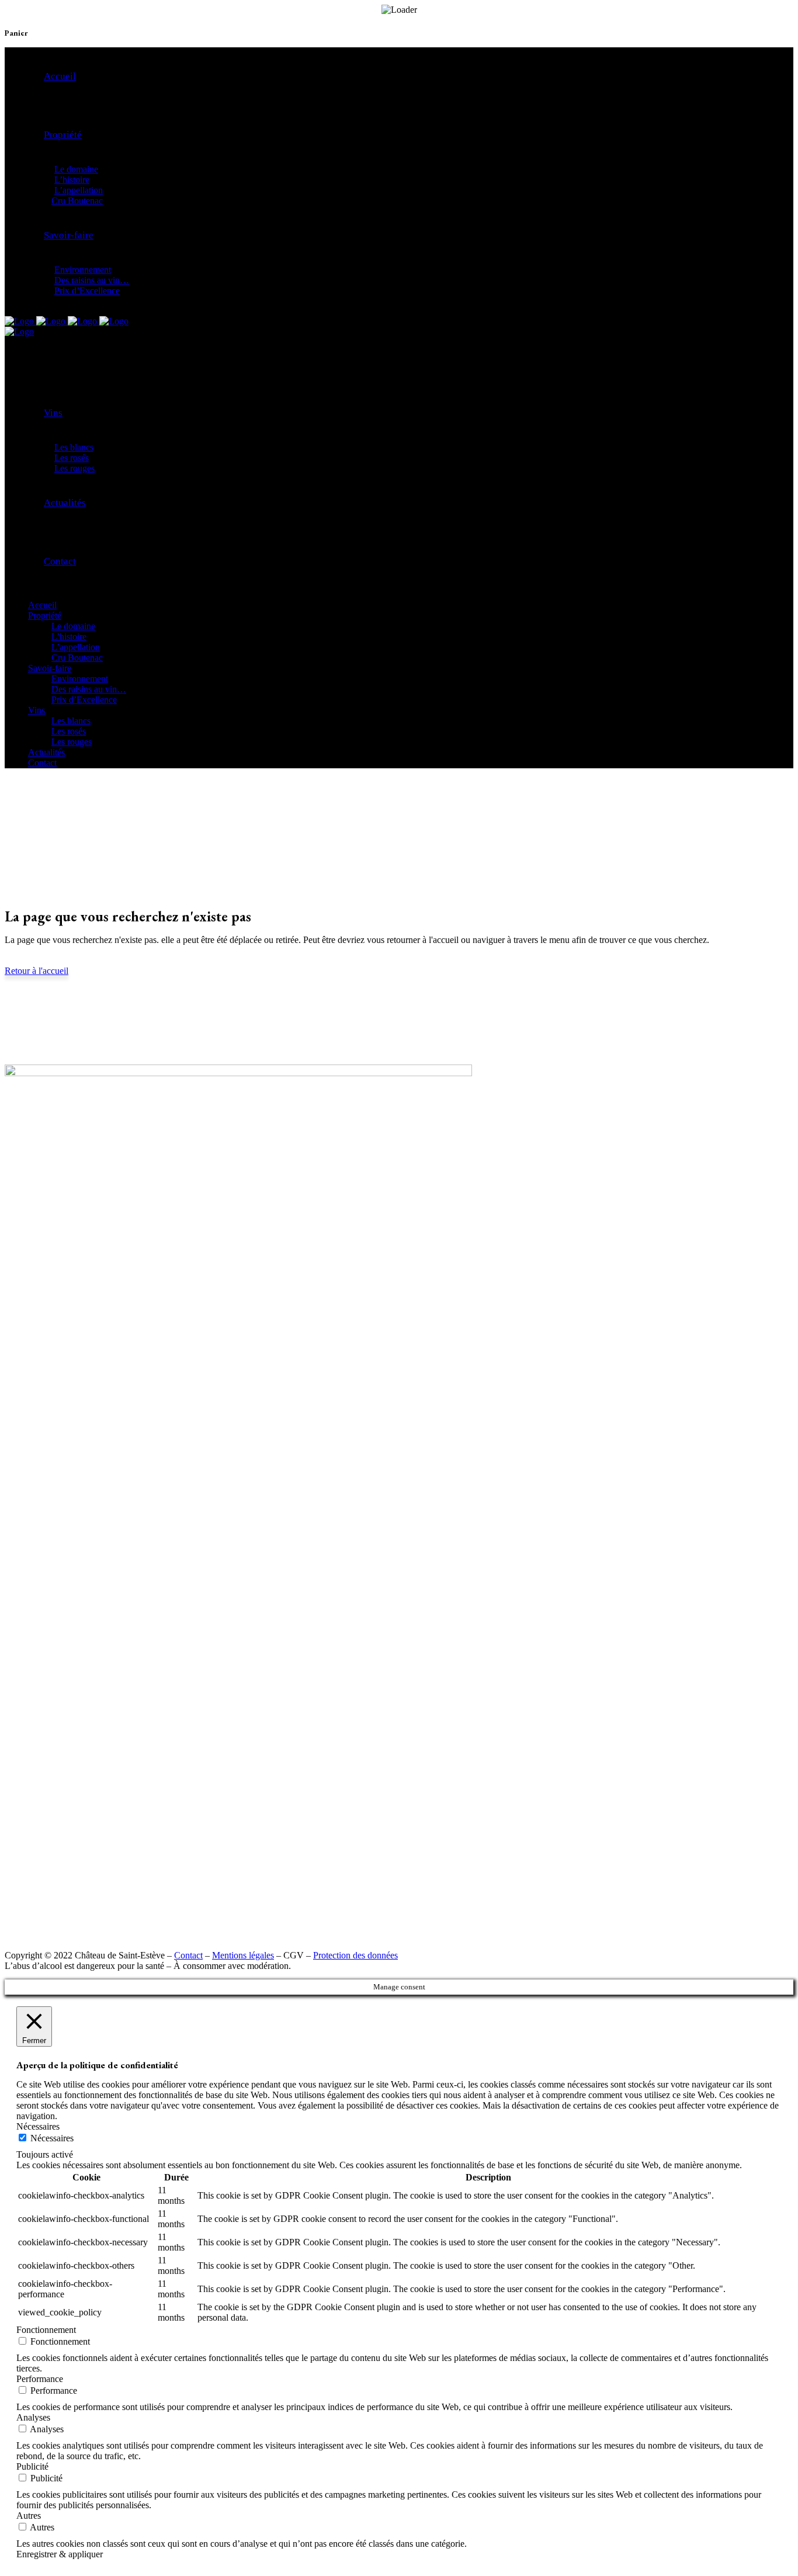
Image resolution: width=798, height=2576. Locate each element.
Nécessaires (52, 2138)
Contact (188, 1955)
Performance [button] (40, 2379)
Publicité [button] (32, 2466)
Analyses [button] (33, 2417)
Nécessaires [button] (38, 2126)
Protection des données (355, 1955)
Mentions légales (243, 1955)
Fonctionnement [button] (46, 2330)
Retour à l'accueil (37, 971)
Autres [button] (29, 2516)
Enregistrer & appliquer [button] (60, 2554)
